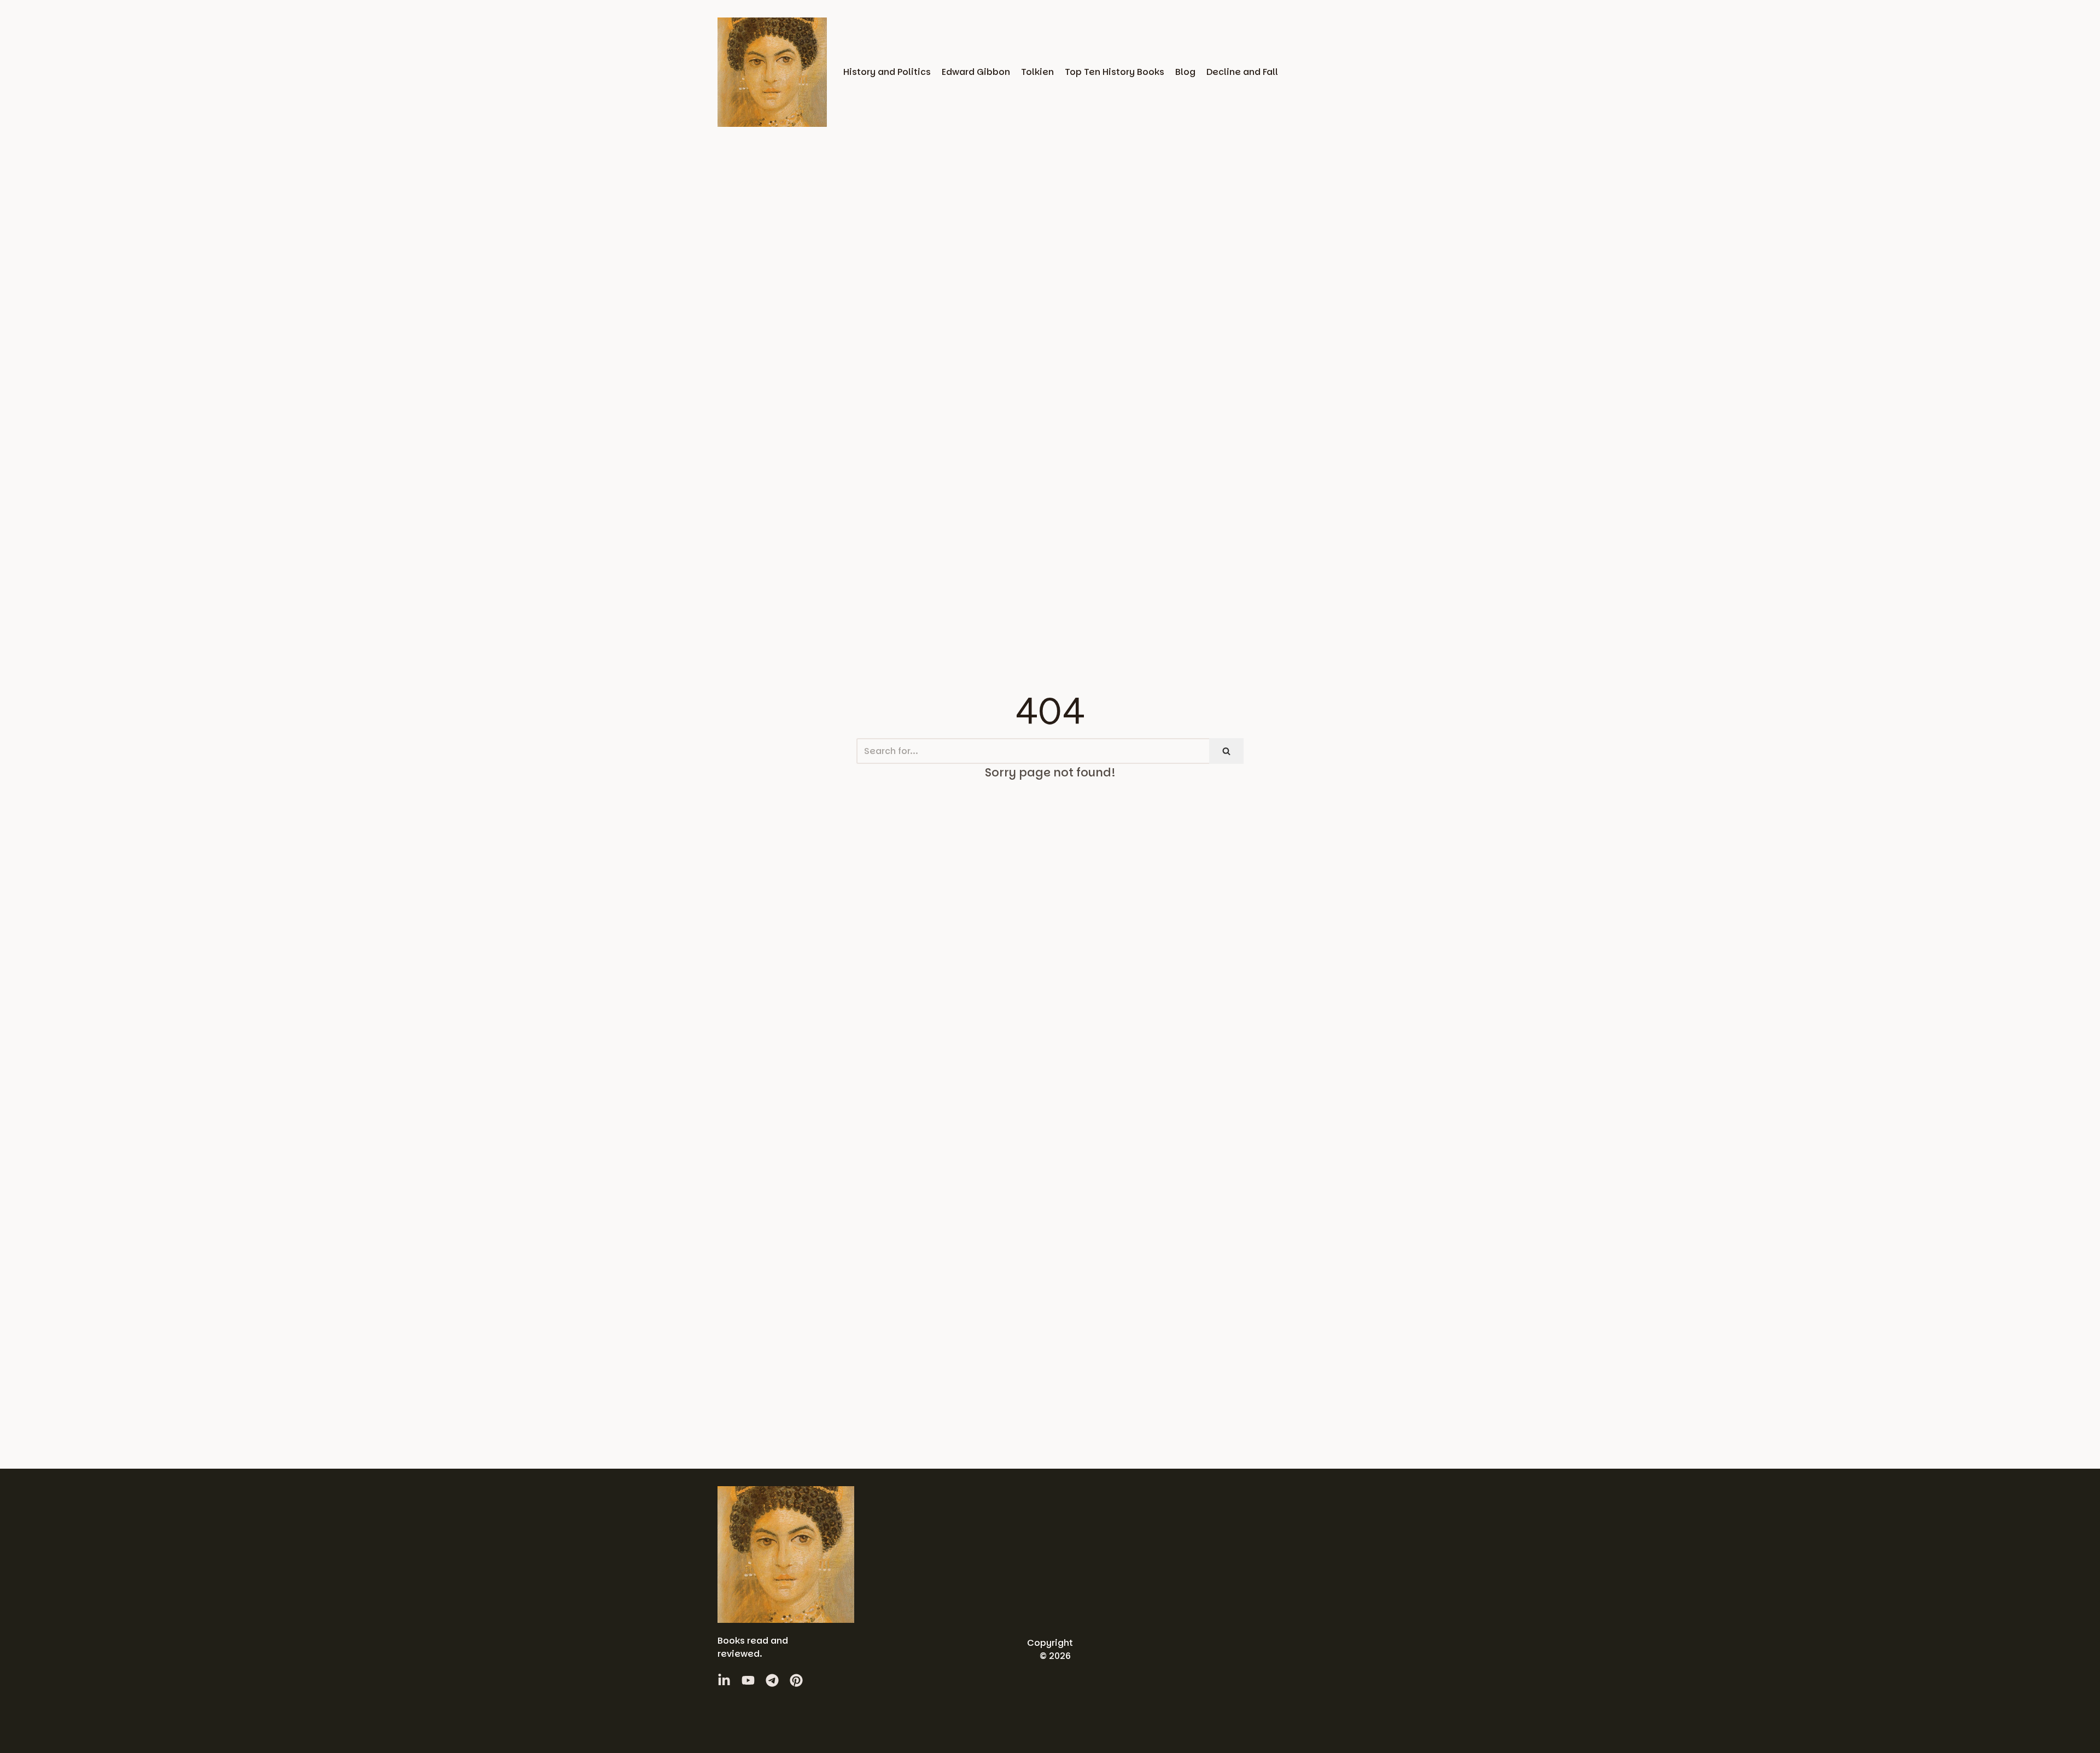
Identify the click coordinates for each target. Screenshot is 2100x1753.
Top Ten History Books (1115, 72)
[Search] (1226, 751)
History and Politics (887, 72)
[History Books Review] (772, 72)
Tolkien (1037, 72)
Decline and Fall (1242, 72)
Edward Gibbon (976, 72)
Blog (1185, 72)
